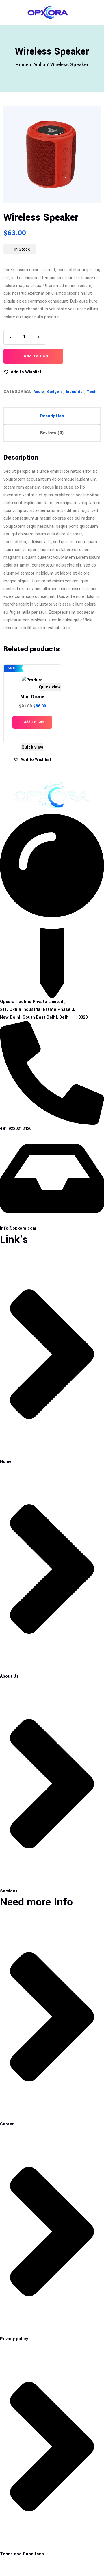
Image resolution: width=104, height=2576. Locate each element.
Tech (92, 392)
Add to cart (36, 356)
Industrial (75, 392)
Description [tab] (52, 416)
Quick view (50, 687)
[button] (22, 372)
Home (22, 65)
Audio (39, 65)
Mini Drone (32, 697)
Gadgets (55, 392)
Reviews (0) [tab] (52, 433)
